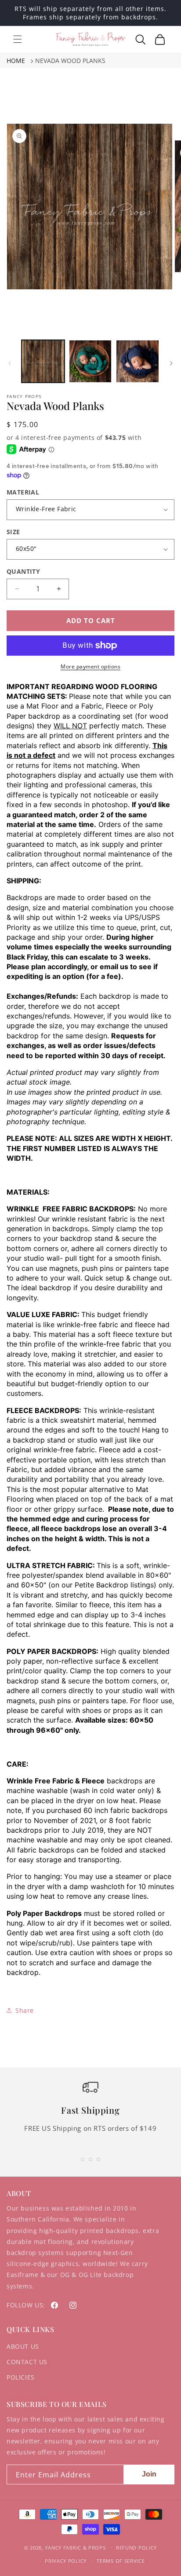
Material (23, 492)
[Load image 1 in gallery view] (43, 362)
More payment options (90, 666)
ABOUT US (23, 2346)
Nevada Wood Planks (70, 61)
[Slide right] (171, 363)
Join (149, 2474)
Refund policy (136, 2548)
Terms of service (121, 2561)
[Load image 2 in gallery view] (90, 362)
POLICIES (21, 2377)
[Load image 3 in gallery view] (138, 362)
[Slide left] (10, 363)
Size (13, 532)
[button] (18, 39)
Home (16, 61)
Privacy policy (66, 2561)
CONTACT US (27, 2362)
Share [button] (25, 2010)
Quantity (23, 571)
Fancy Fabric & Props (76, 2547)
